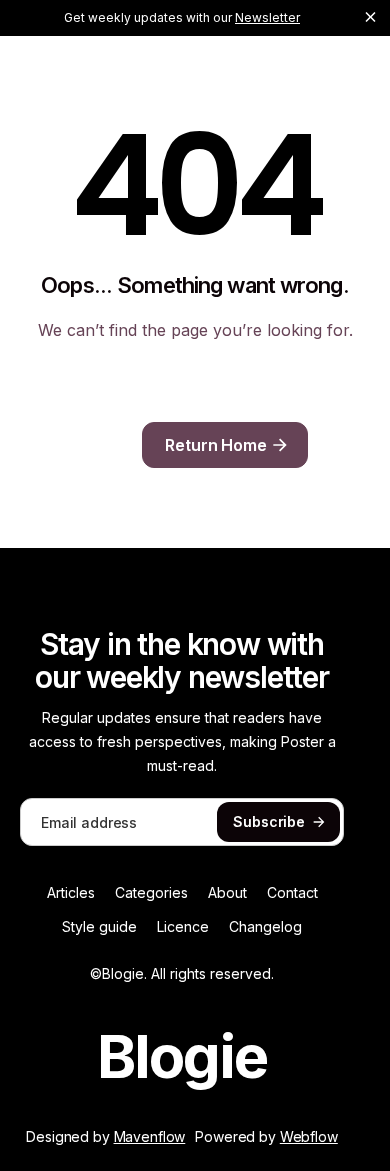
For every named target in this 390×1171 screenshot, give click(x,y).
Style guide (99, 927)
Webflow (309, 1136)
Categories (151, 893)
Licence (183, 927)
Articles (71, 893)
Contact (292, 893)
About (227, 893)
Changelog (265, 927)
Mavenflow (150, 1136)
